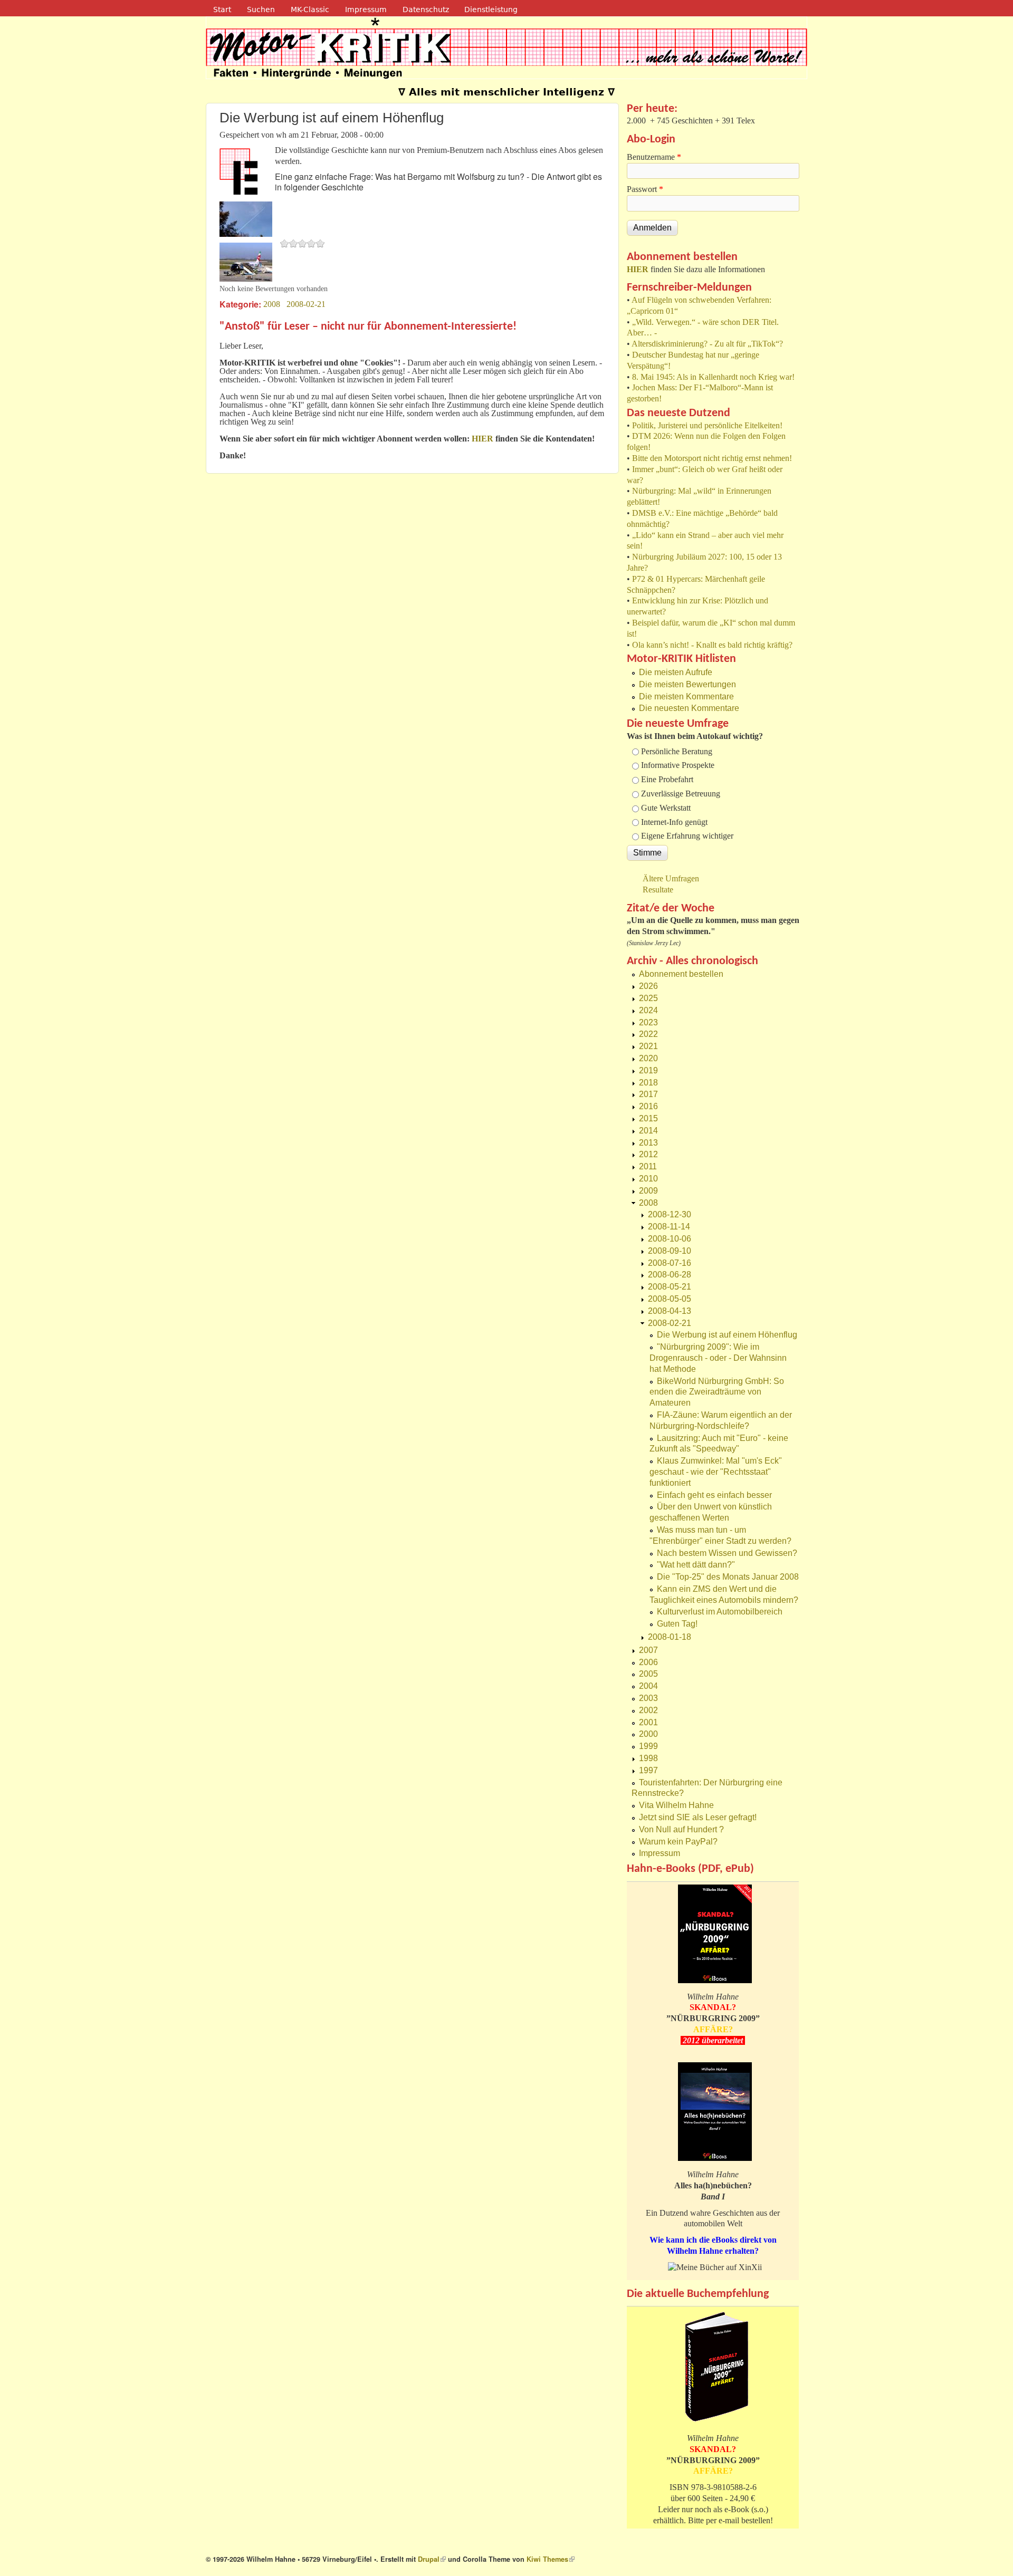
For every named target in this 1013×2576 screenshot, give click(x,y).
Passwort (645, 189)
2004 (648, 1686)
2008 (272, 304)
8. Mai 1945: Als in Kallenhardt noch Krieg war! (713, 377)
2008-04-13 (670, 1311)
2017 (648, 1094)
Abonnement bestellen (681, 974)
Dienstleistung (491, 9)
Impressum (366, 9)
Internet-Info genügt (674, 822)
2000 (648, 1734)
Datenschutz (426, 9)
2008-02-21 (306, 304)
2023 (648, 1022)
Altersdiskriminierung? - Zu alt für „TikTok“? (707, 344)
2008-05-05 (670, 1299)
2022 (648, 1034)
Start (222, 9)
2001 (648, 1722)
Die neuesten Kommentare (689, 708)
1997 (648, 1770)
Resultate (658, 890)
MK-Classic (310, 9)
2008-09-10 (670, 1251)
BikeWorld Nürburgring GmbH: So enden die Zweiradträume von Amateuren (717, 1392)
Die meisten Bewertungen (687, 684)
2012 (648, 1154)
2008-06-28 (670, 1275)
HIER (638, 269)
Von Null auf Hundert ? (681, 1829)
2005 (648, 1674)
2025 (648, 998)
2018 (648, 1083)
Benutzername (654, 157)
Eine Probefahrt (667, 779)
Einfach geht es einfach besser (714, 1495)
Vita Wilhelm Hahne (676, 1805)
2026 (648, 986)
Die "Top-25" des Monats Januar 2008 (728, 1577)
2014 (648, 1131)
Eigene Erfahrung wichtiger (687, 836)
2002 (648, 1710)
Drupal (432, 2559)
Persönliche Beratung (677, 751)
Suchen (261, 9)
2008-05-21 (670, 1287)
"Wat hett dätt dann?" (696, 1565)
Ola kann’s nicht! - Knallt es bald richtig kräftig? (712, 645)
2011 (648, 1166)
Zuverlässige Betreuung (681, 794)
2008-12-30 (670, 1214)
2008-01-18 (670, 1637)
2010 (648, 1179)
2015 (648, 1118)
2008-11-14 (669, 1227)
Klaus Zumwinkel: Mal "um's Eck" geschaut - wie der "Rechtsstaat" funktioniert (716, 1472)
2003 (648, 1698)
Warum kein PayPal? (678, 1842)
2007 (648, 1650)
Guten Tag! (677, 1624)
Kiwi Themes (551, 2559)
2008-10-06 (670, 1239)
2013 (648, 1143)
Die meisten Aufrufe (676, 672)
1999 (648, 1746)
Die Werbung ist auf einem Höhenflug (727, 1335)
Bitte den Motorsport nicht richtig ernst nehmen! (712, 458)
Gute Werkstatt (666, 808)
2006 (648, 1662)
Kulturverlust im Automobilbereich (720, 1612)
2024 (648, 1010)
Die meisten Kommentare (686, 696)
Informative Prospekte (678, 765)
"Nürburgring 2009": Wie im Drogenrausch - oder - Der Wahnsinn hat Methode (718, 1358)
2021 (648, 1046)
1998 (648, 1758)
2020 (648, 1058)
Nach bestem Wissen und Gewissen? (727, 1553)
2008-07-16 (670, 1263)
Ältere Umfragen (671, 878)
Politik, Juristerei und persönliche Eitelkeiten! (707, 425)
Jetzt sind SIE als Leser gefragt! (698, 1817)
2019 (648, 1070)
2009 (648, 1191)
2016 (648, 1106)
